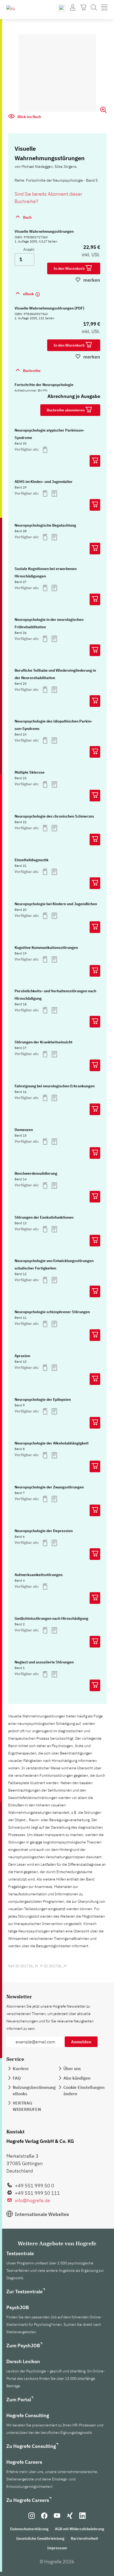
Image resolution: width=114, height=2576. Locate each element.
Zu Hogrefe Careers (28, 2500)
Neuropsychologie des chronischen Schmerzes (54, 816)
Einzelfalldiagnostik (32, 860)
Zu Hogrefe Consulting (31, 2446)
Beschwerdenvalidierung (36, 1173)
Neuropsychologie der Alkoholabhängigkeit (52, 1443)
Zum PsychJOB (23, 2346)
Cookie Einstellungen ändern (84, 2090)
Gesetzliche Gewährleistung (40, 2538)
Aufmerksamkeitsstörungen (39, 1575)
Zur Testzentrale (25, 2292)
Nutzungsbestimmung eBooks (34, 2090)
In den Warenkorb (69, 268)
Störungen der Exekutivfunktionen (44, 1217)
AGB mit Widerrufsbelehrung (80, 2529)
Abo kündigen (77, 2078)
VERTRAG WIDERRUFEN (27, 2106)
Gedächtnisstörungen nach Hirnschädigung (51, 1618)
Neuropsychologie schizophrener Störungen (52, 1312)
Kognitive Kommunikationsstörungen (46, 948)
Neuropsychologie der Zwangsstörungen (49, 1487)
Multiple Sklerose (30, 772)
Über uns (72, 2068)
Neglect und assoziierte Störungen (44, 1662)
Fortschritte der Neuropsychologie (44, 385)
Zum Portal (19, 2400)
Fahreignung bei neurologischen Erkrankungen (55, 1086)
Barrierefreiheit (84, 2538)
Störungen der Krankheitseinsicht (43, 1042)
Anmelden (81, 2042)
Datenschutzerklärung (29, 2529)
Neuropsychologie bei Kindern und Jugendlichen (56, 904)
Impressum (57, 2548)
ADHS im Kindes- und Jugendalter (44, 482)
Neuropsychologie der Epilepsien (43, 1399)
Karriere (21, 2068)
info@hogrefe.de (32, 2200)
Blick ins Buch (29, 117)
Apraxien (22, 1356)
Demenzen (24, 1130)
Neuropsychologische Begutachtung (45, 525)
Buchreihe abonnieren (66, 410)
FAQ (17, 2078)
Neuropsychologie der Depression (44, 1531)
